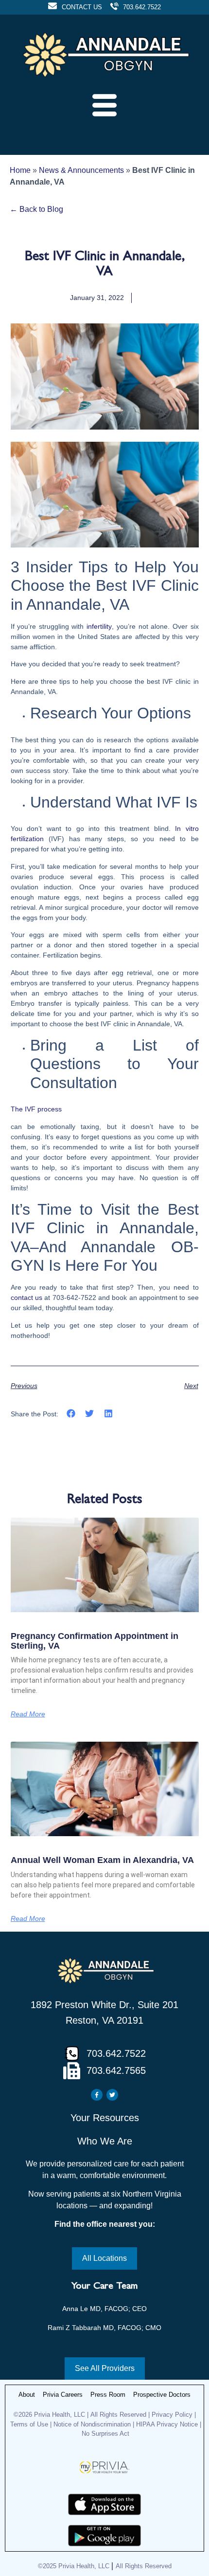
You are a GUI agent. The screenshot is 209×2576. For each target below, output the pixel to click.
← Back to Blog (36, 209)
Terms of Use (29, 2424)
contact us (26, 1297)
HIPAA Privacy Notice (167, 2424)
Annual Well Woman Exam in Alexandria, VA (102, 1860)
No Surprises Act (105, 2434)
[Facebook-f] (97, 2095)
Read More (28, 1714)
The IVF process (36, 1109)
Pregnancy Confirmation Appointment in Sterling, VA (95, 1641)
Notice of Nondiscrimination (93, 2424)
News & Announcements (81, 170)
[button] (71, 1414)
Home (20, 170)
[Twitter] (112, 2095)
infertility (99, 626)
